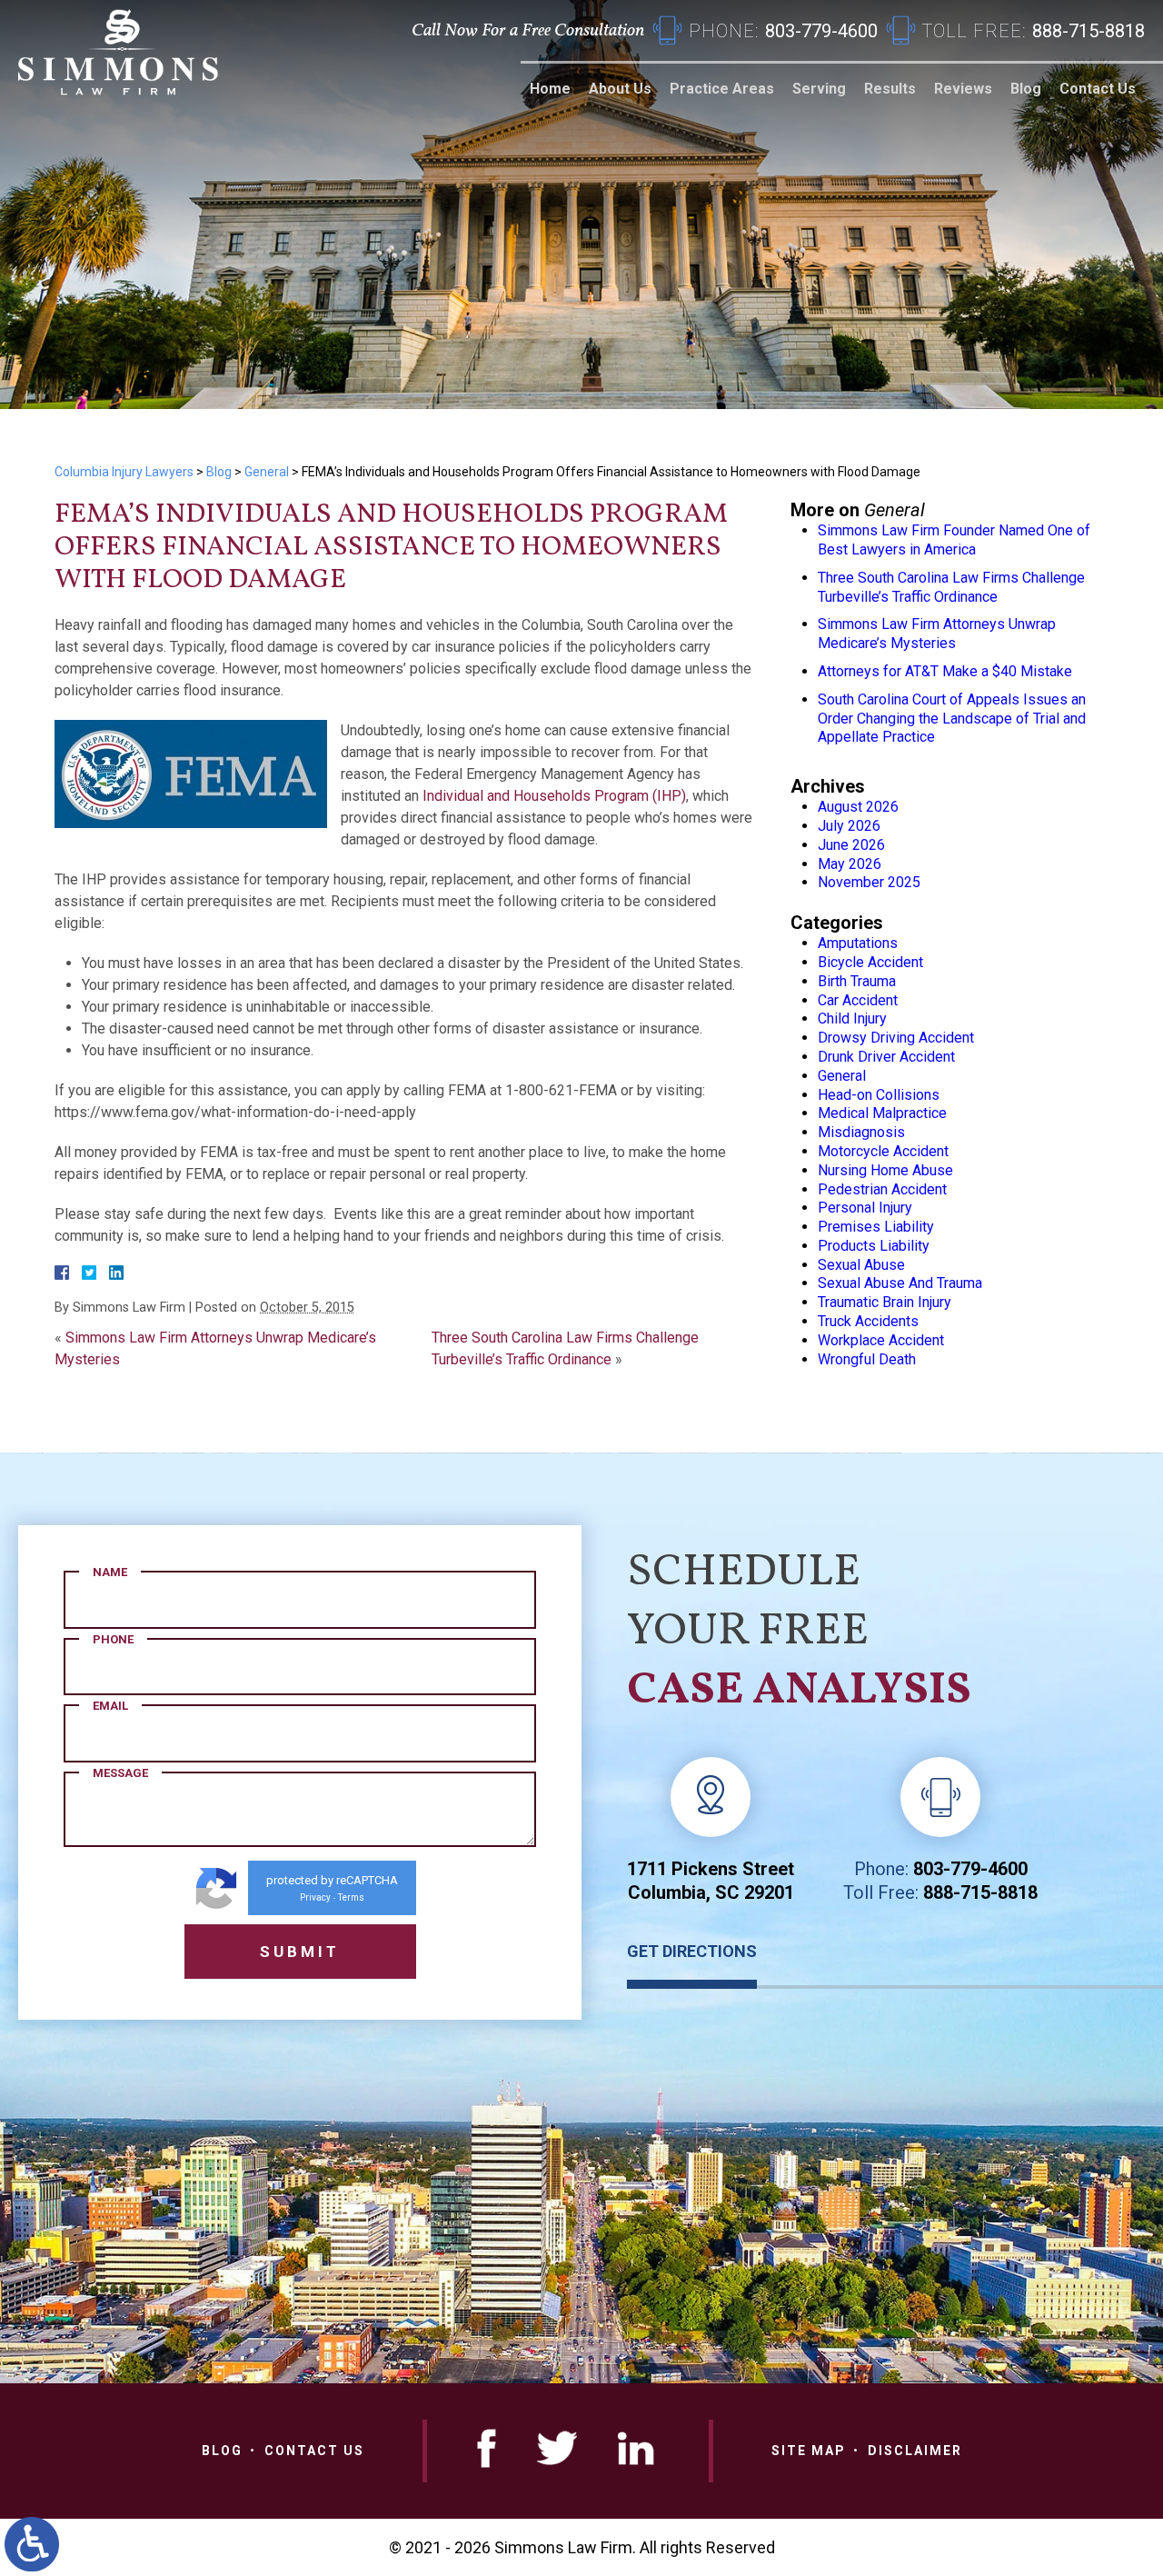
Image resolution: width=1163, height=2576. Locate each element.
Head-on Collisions (879, 1095)
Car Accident (858, 1000)
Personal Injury (865, 1208)
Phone (113, 1639)
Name (110, 1572)
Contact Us (1098, 89)
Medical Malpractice (882, 1113)
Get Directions (692, 1951)
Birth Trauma (857, 981)
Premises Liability (876, 1227)
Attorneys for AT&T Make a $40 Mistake (945, 671)
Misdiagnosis (861, 1132)
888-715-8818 (980, 1892)
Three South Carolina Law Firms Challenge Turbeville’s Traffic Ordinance (951, 587)
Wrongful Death (867, 1359)
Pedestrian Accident (882, 1189)
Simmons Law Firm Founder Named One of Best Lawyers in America (954, 540)
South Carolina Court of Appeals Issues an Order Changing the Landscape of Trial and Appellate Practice (952, 719)
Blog (1026, 89)
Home (550, 89)
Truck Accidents (868, 1321)
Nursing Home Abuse (885, 1170)
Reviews (963, 89)
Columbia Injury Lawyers (124, 472)
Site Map (809, 2451)
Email (110, 1706)
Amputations (858, 943)
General (267, 472)
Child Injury (852, 1018)
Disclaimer (915, 2451)
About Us (620, 89)
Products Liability (874, 1246)
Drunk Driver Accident (886, 1057)
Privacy (315, 1897)
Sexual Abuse (861, 1265)
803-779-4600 (970, 1869)
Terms (351, 1897)
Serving (819, 89)
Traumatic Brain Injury (885, 1302)
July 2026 (849, 826)
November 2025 (869, 882)
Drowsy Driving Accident (896, 1038)
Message (120, 1773)
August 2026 (858, 807)
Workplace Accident (881, 1340)
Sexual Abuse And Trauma (900, 1283)
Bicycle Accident (870, 962)
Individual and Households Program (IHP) (554, 796)
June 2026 (851, 845)
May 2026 (850, 864)
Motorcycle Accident (883, 1151)
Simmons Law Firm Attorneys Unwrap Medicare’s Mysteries (937, 634)
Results (890, 89)
